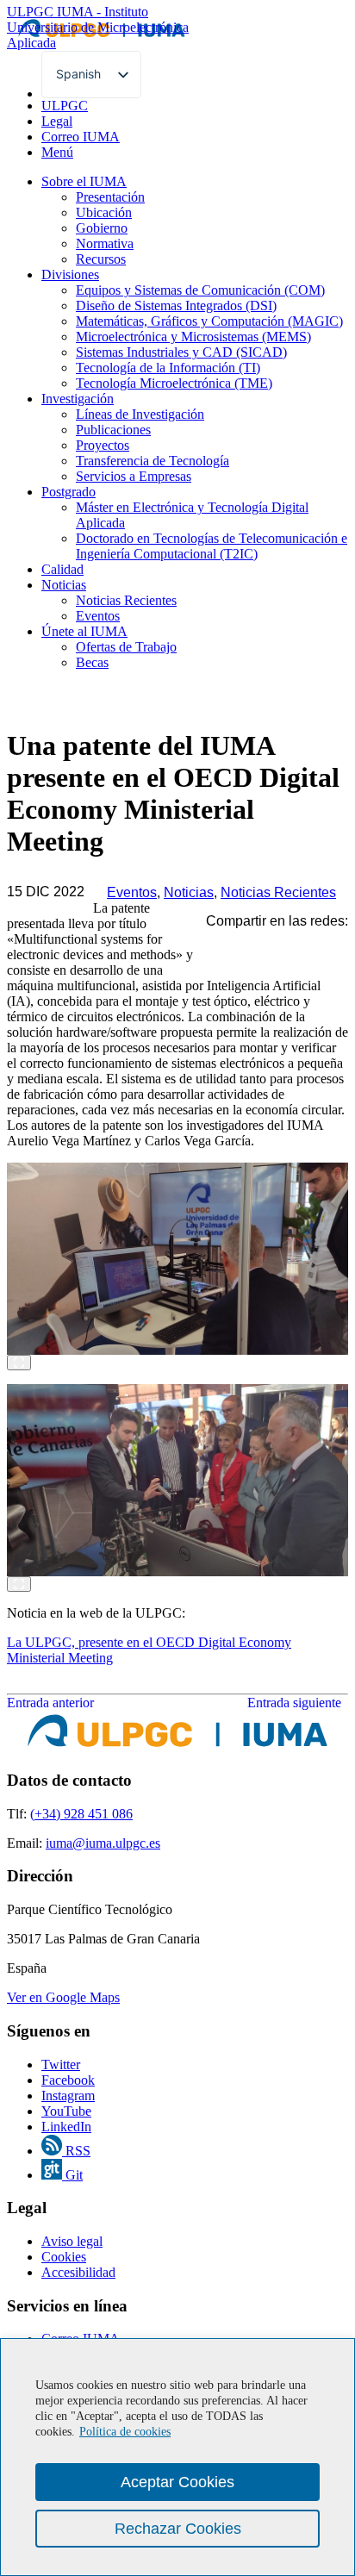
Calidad (62, 569)
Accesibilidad (78, 2272)
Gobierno (102, 228)
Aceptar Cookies (177, 2482)
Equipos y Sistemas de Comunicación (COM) (200, 290)
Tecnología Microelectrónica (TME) (174, 383)
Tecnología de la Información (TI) (168, 368)
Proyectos (103, 445)
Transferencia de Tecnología (153, 461)
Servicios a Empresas (134, 476)
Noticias (64, 585)
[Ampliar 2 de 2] (19, 1584)
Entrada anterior (50, 1703)
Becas (92, 662)
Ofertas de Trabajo (126, 647)
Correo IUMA (81, 137)
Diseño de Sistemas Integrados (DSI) (176, 306)
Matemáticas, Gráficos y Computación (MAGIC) (209, 321)
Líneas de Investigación (140, 414)
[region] (177, 2457)
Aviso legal (72, 2241)
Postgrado (69, 492)
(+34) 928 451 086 (81, 1814)
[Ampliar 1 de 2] (19, 1363)
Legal (57, 121)
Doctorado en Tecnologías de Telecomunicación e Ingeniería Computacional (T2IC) (212, 546)
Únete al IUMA (84, 631)
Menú (57, 152)
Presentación (110, 197)
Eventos (98, 616)
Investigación (78, 399)
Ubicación (104, 212)
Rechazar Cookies (178, 2529)
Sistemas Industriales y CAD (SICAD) (181, 352)
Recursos (101, 259)
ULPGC (65, 106)
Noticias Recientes (126, 600)
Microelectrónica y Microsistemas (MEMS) (193, 337)
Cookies (64, 2257)
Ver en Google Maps (63, 1997)
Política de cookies (125, 2432)
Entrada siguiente (298, 1703)
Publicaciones (113, 430)
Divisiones (70, 274)
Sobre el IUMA (84, 181)
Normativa (105, 243)
